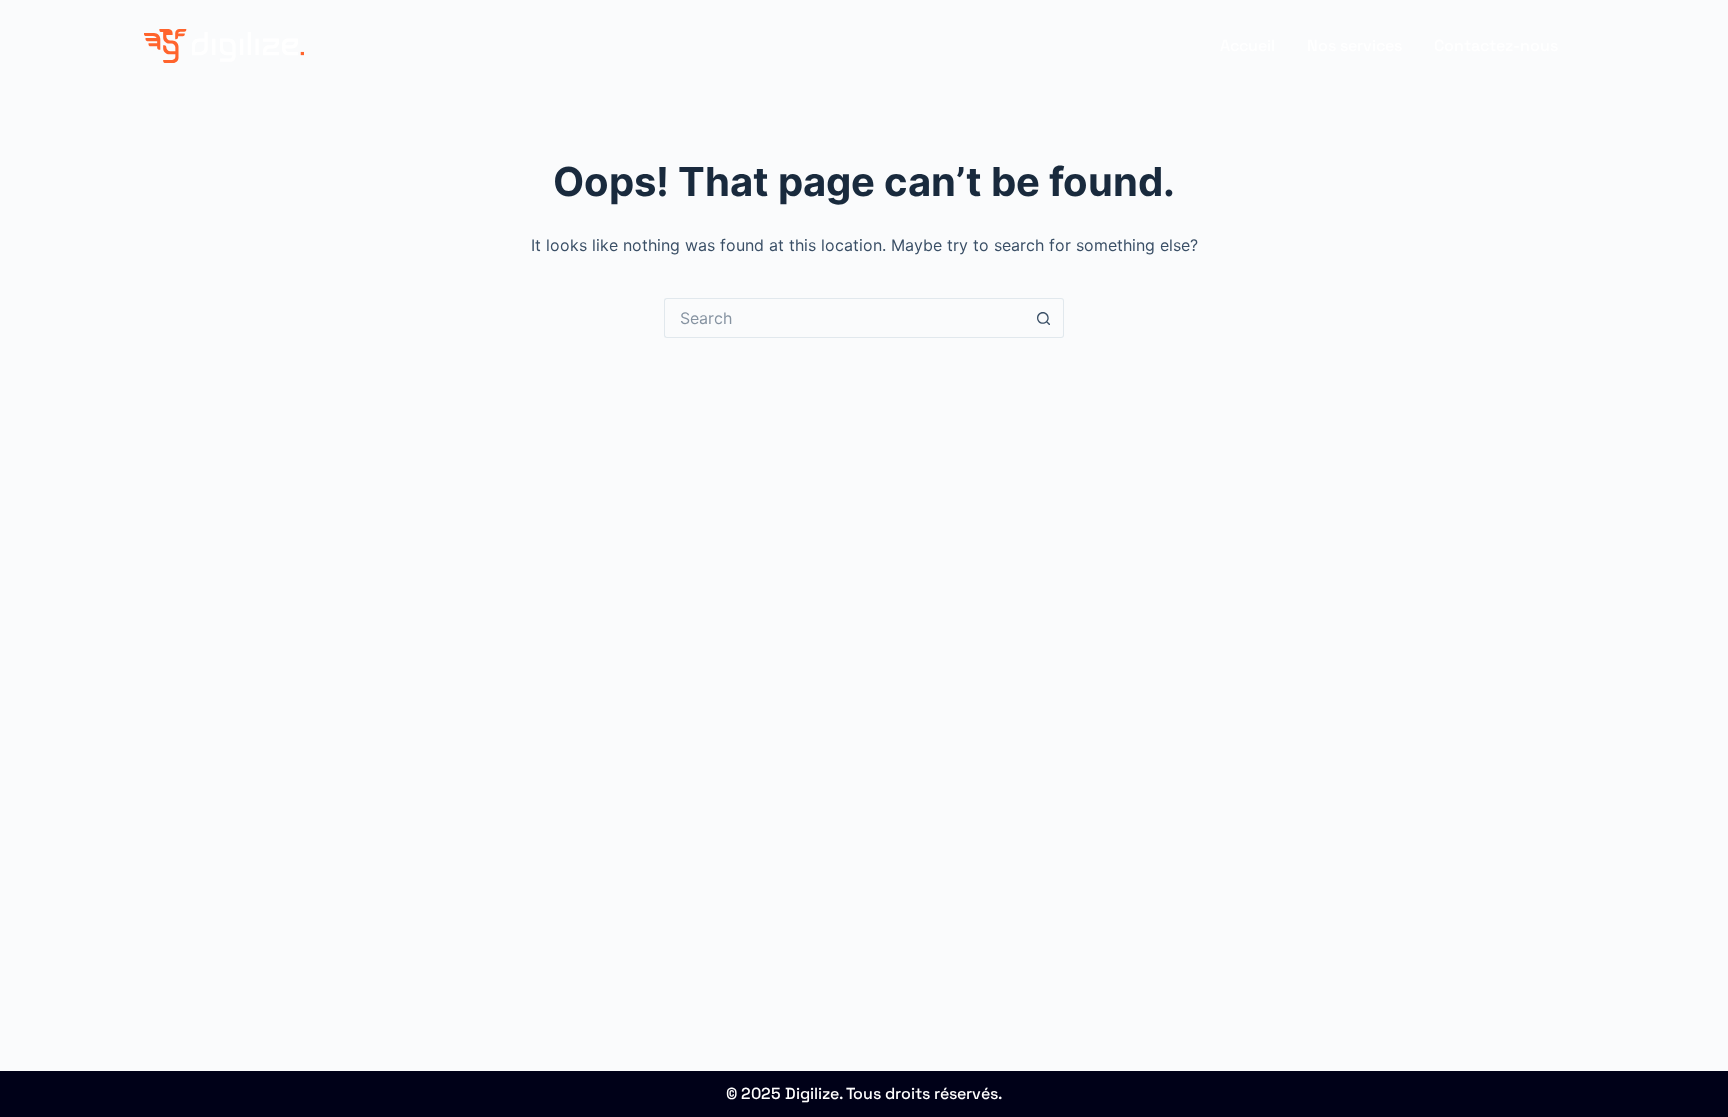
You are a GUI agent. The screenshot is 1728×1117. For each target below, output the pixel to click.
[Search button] (1044, 318)
